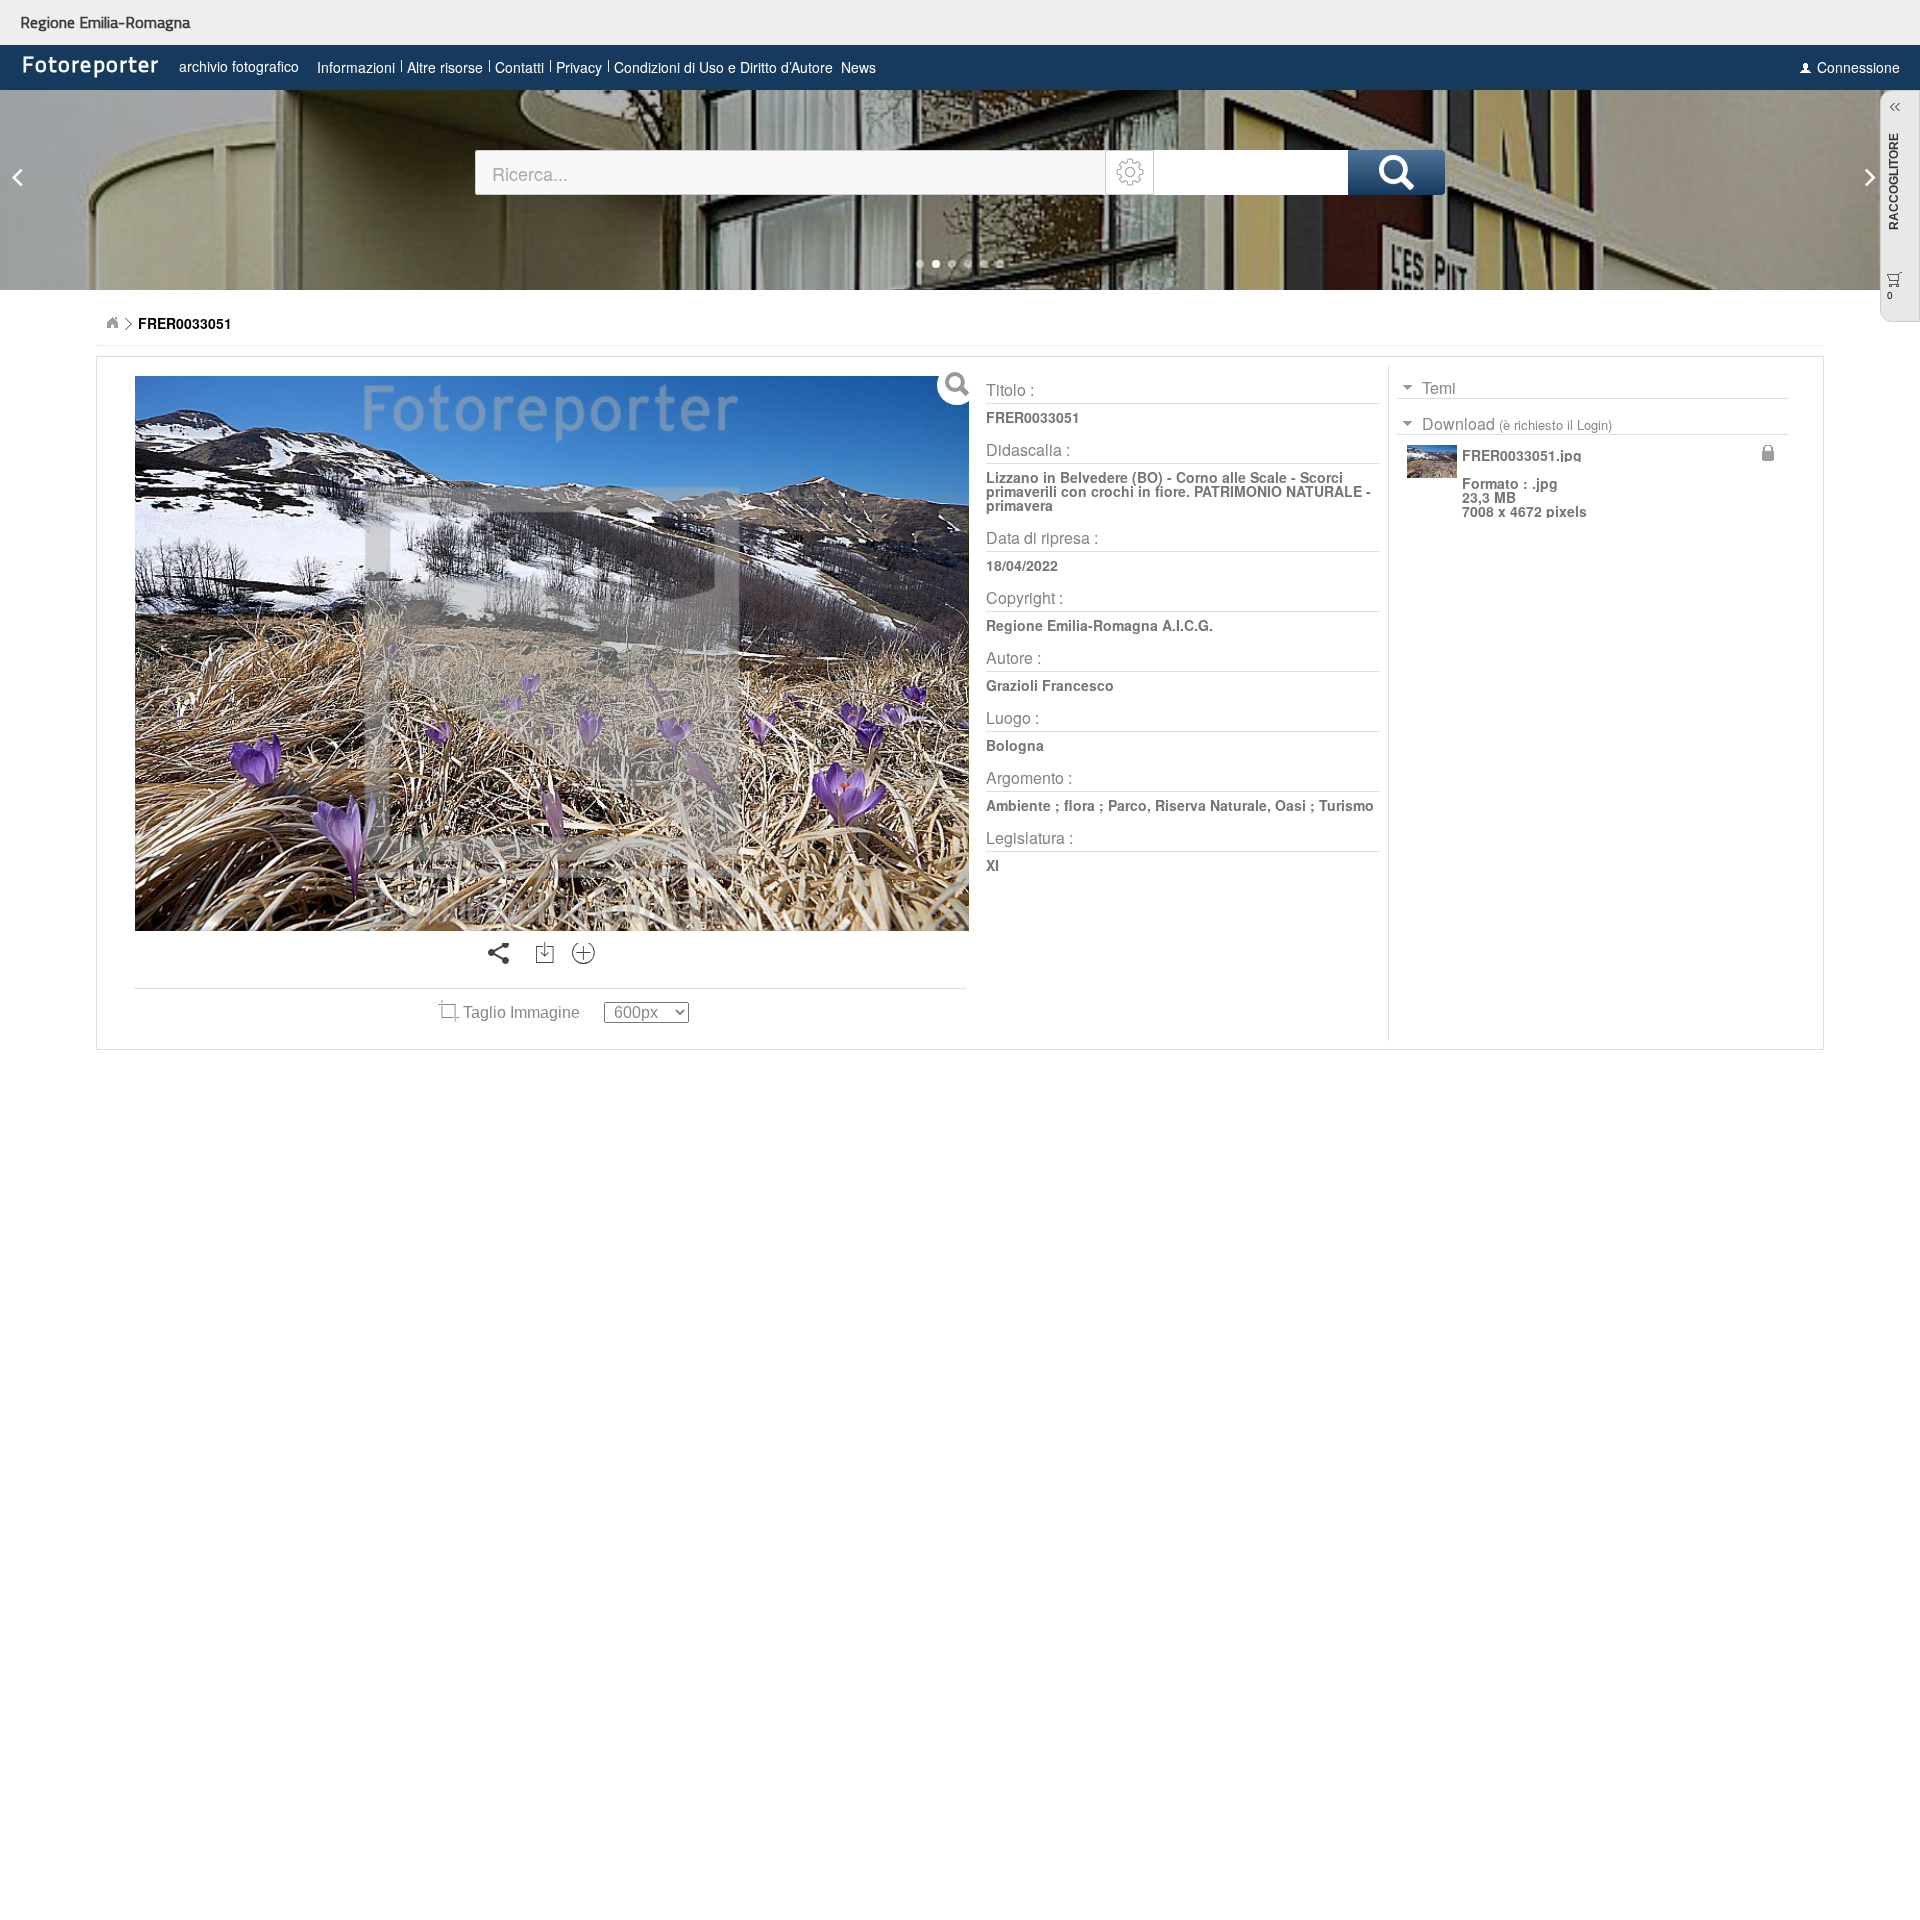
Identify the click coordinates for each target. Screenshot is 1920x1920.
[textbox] (791, 172)
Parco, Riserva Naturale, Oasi (1207, 805)
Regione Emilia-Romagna (105, 22)
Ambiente (1018, 805)
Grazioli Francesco (1050, 685)
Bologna (1015, 745)
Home (112, 323)
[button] (920, 264)
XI (992, 865)
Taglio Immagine (521, 1012)
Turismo (1346, 805)
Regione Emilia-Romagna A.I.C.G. (1099, 625)
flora (1079, 805)
